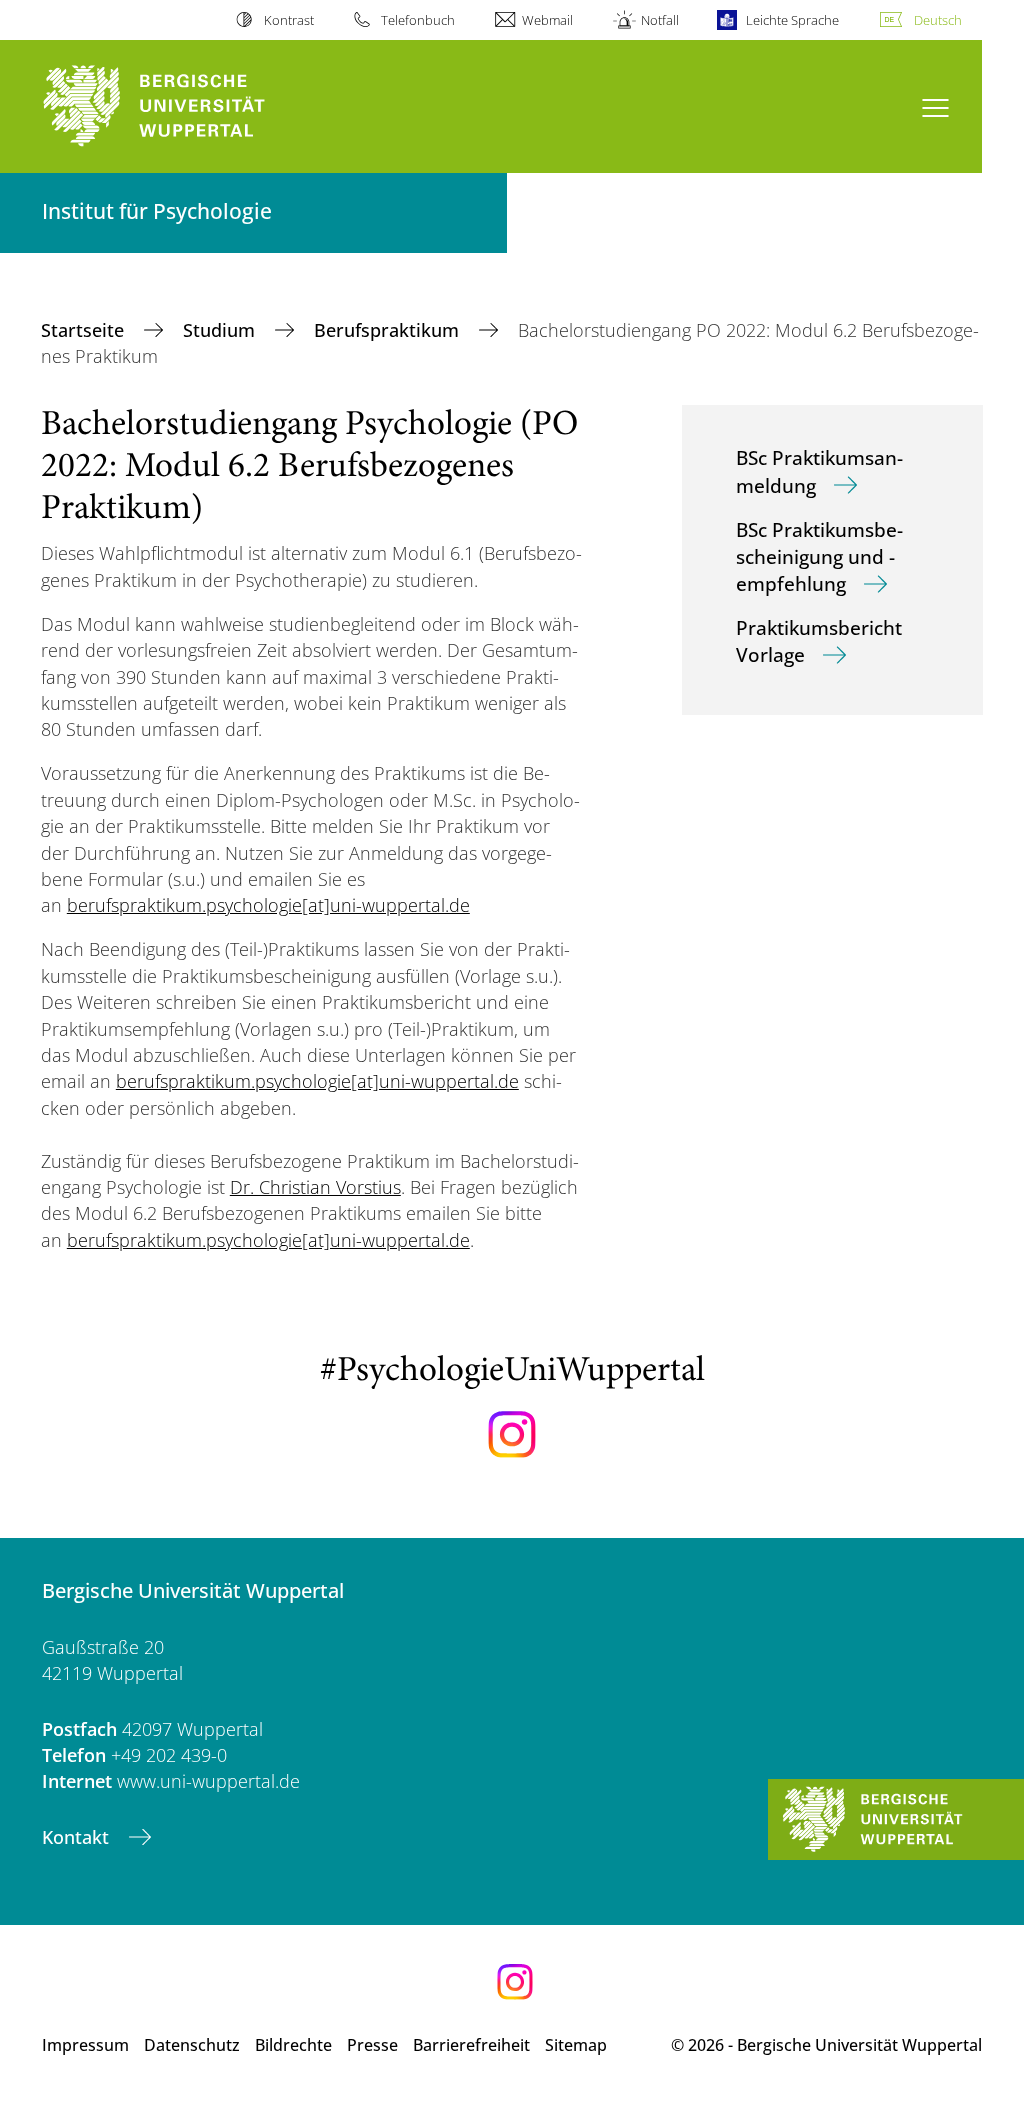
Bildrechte (293, 2045)
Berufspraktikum (389, 330)
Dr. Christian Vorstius (315, 1187)
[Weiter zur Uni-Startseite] (190, 106)
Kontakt (78, 1837)
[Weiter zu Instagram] (512, 1435)
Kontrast (288, 20)
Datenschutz (192, 2045)
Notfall (659, 20)
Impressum (85, 2045)
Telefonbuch (418, 20)
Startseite (85, 330)
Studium (221, 330)
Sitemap (576, 2045)
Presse (372, 2045)
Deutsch (938, 20)
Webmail (547, 20)
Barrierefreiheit (471, 2045)
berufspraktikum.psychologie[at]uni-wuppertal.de (268, 905)
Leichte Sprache (792, 20)
